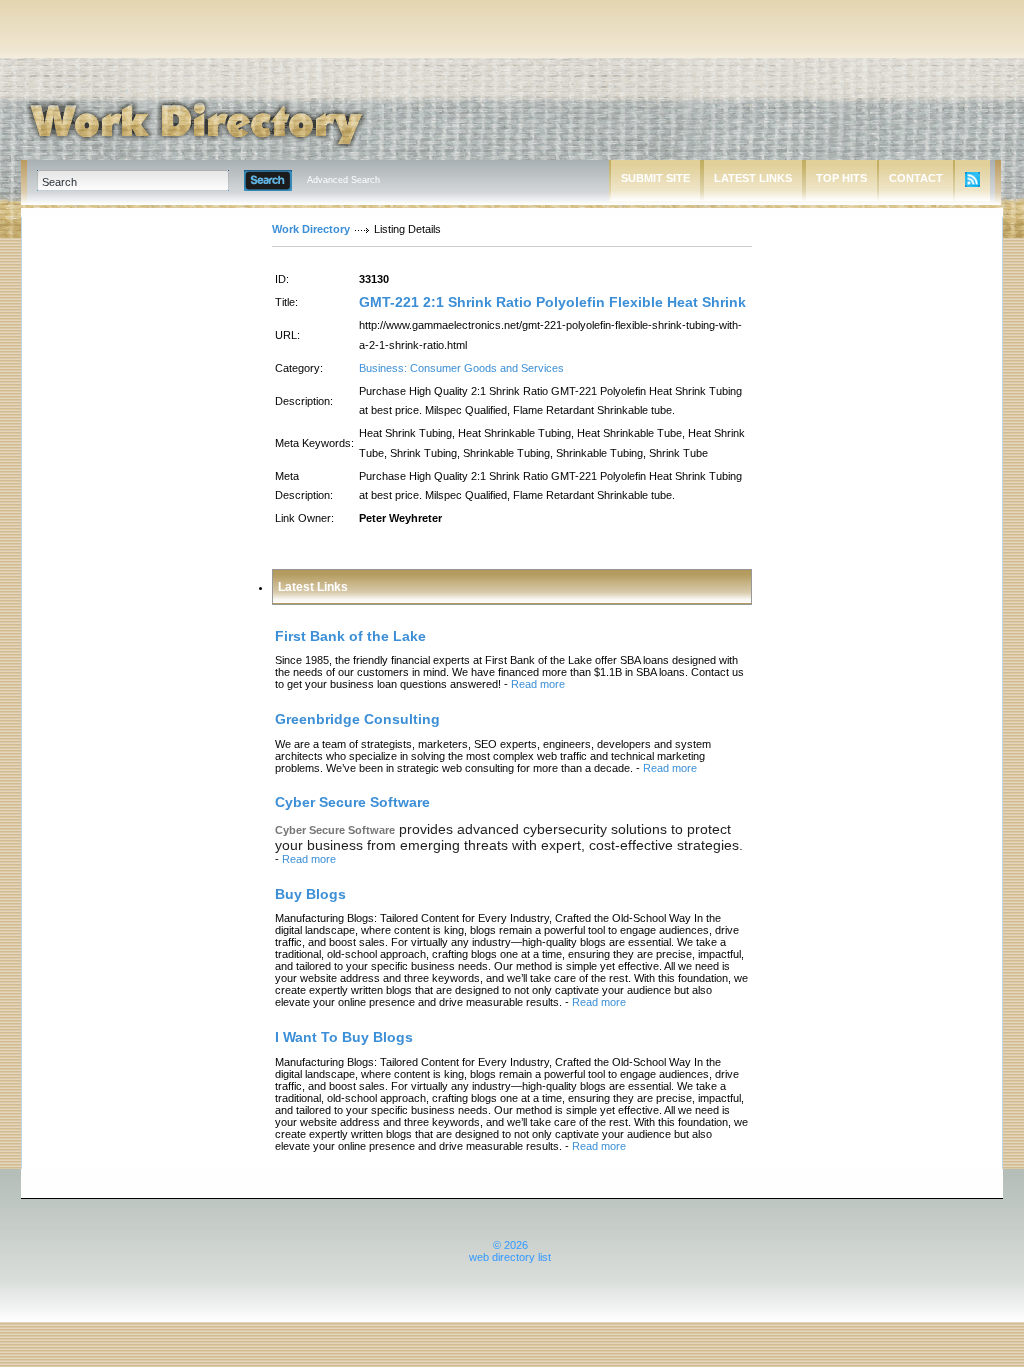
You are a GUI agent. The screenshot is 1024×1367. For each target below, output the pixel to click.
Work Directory (311, 229)
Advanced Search (343, 180)
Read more (538, 684)
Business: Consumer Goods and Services (461, 368)
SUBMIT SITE (655, 178)
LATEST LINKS (753, 178)
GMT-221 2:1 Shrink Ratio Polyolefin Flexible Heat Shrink (552, 302)
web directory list (510, 1257)
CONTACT (916, 178)
